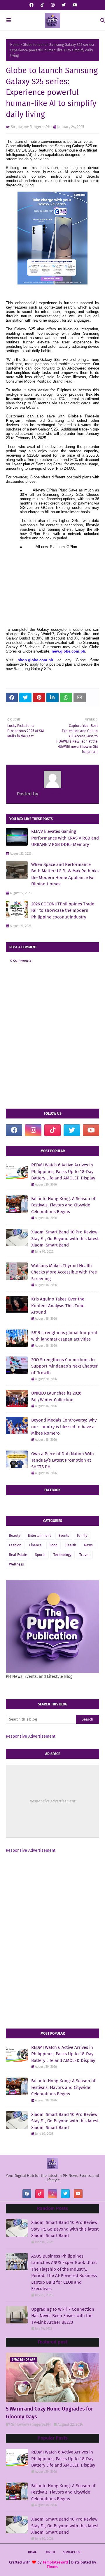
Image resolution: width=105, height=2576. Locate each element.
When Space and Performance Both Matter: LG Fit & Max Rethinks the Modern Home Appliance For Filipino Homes (65, 874)
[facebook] (32, 5)
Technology (62, 1555)
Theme (52, 2567)
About (50, 2552)
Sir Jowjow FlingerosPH (31, 127)
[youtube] (74, 5)
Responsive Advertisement (31, 1736)
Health (71, 1545)
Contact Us (71, 2552)
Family (82, 1536)
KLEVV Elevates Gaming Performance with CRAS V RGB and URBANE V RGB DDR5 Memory (65, 838)
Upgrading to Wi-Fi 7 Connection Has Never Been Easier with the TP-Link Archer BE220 (63, 2316)
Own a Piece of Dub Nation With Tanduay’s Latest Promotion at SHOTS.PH (63, 1460)
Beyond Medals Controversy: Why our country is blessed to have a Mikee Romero (64, 1427)
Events (64, 1536)
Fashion (15, 1545)
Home (15, 45)
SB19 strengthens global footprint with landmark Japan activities (64, 1336)
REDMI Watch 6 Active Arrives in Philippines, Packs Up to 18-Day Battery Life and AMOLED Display (63, 1171)
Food (54, 1545)
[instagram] (53, 5)
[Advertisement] (52, 1899)
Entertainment (39, 1536)
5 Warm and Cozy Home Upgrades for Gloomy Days (49, 2413)
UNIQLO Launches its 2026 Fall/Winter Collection (56, 1396)
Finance (35, 1545)
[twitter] (64, 5)
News (88, 1545)
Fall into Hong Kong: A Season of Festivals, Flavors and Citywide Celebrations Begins (63, 1205)
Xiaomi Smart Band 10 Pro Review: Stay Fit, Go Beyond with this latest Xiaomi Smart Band (65, 1239)
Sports (40, 1555)
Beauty (15, 1536)
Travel (84, 1555)
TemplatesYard (55, 2562)
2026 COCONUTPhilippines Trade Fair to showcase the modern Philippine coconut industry (63, 910)
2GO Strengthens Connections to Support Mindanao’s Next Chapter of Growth (64, 1366)
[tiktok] (42, 5)
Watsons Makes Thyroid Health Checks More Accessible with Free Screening (64, 1272)
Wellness (16, 1564)
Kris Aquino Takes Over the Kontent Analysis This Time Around (58, 1306)
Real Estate (18, 1555)
